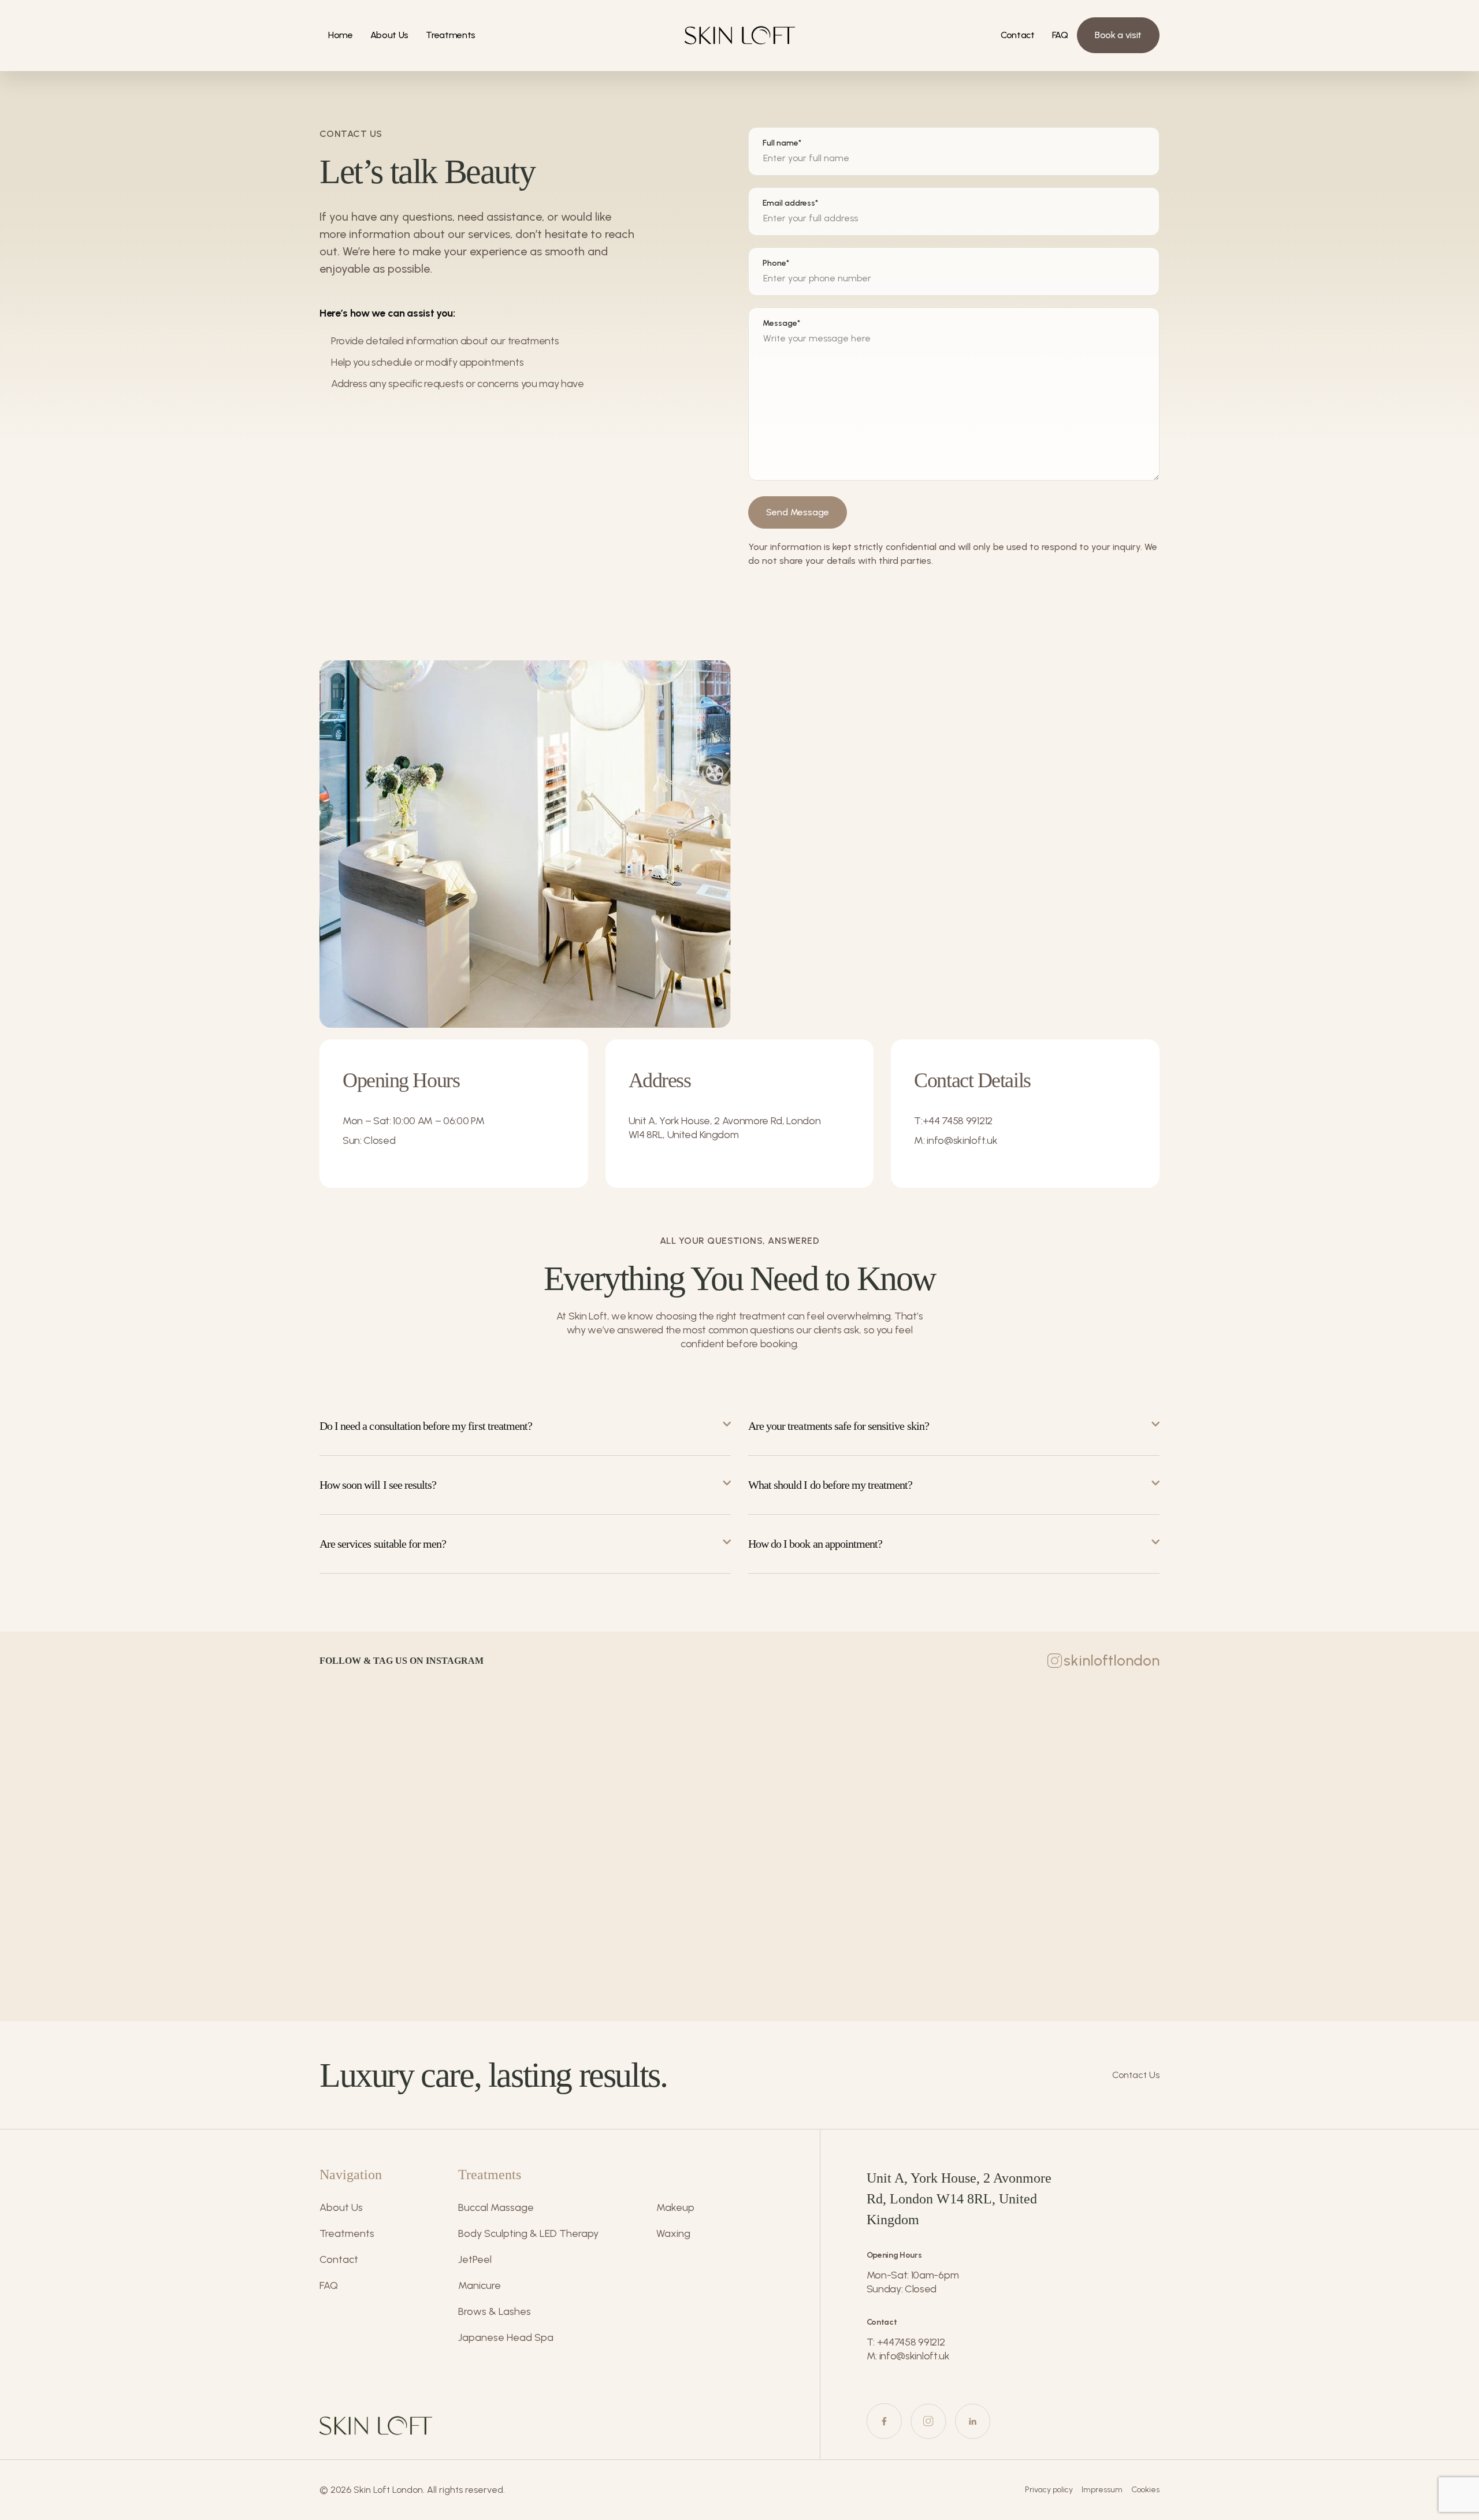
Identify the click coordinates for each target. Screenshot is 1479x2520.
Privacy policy (1049, 2490)
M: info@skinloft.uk (956, 1140)
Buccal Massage (496, 2207)
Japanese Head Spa (506, 2337)
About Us (389, 35)
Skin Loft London (388, 2490)
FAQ (1060, 35)
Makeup (675, 2207)
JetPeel (475, 2259)
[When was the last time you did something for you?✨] (1035, 1773)
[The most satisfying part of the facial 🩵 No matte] (444, 1773)
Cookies (1145, 2490)
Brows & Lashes (495, 2311)
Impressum (1102, 2490)
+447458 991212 (911, 2342)
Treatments (451, 35)
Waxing (673, 2233)
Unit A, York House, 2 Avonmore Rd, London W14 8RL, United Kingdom (725, 1128)
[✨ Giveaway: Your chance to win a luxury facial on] (148, 1939)
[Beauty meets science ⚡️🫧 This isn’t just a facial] (148, 1773)
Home (341, 35)
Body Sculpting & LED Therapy (528, 2233)
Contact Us (1136, 2075)
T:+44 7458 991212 (953, 1121)
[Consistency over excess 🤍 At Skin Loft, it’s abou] (1331, 1773)
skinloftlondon (1112, 1660)
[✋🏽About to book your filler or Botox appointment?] (739, 1773)
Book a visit (1118, 35)
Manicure (480, 2285)
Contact (1018, 35)
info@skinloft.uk (915, 2356)
